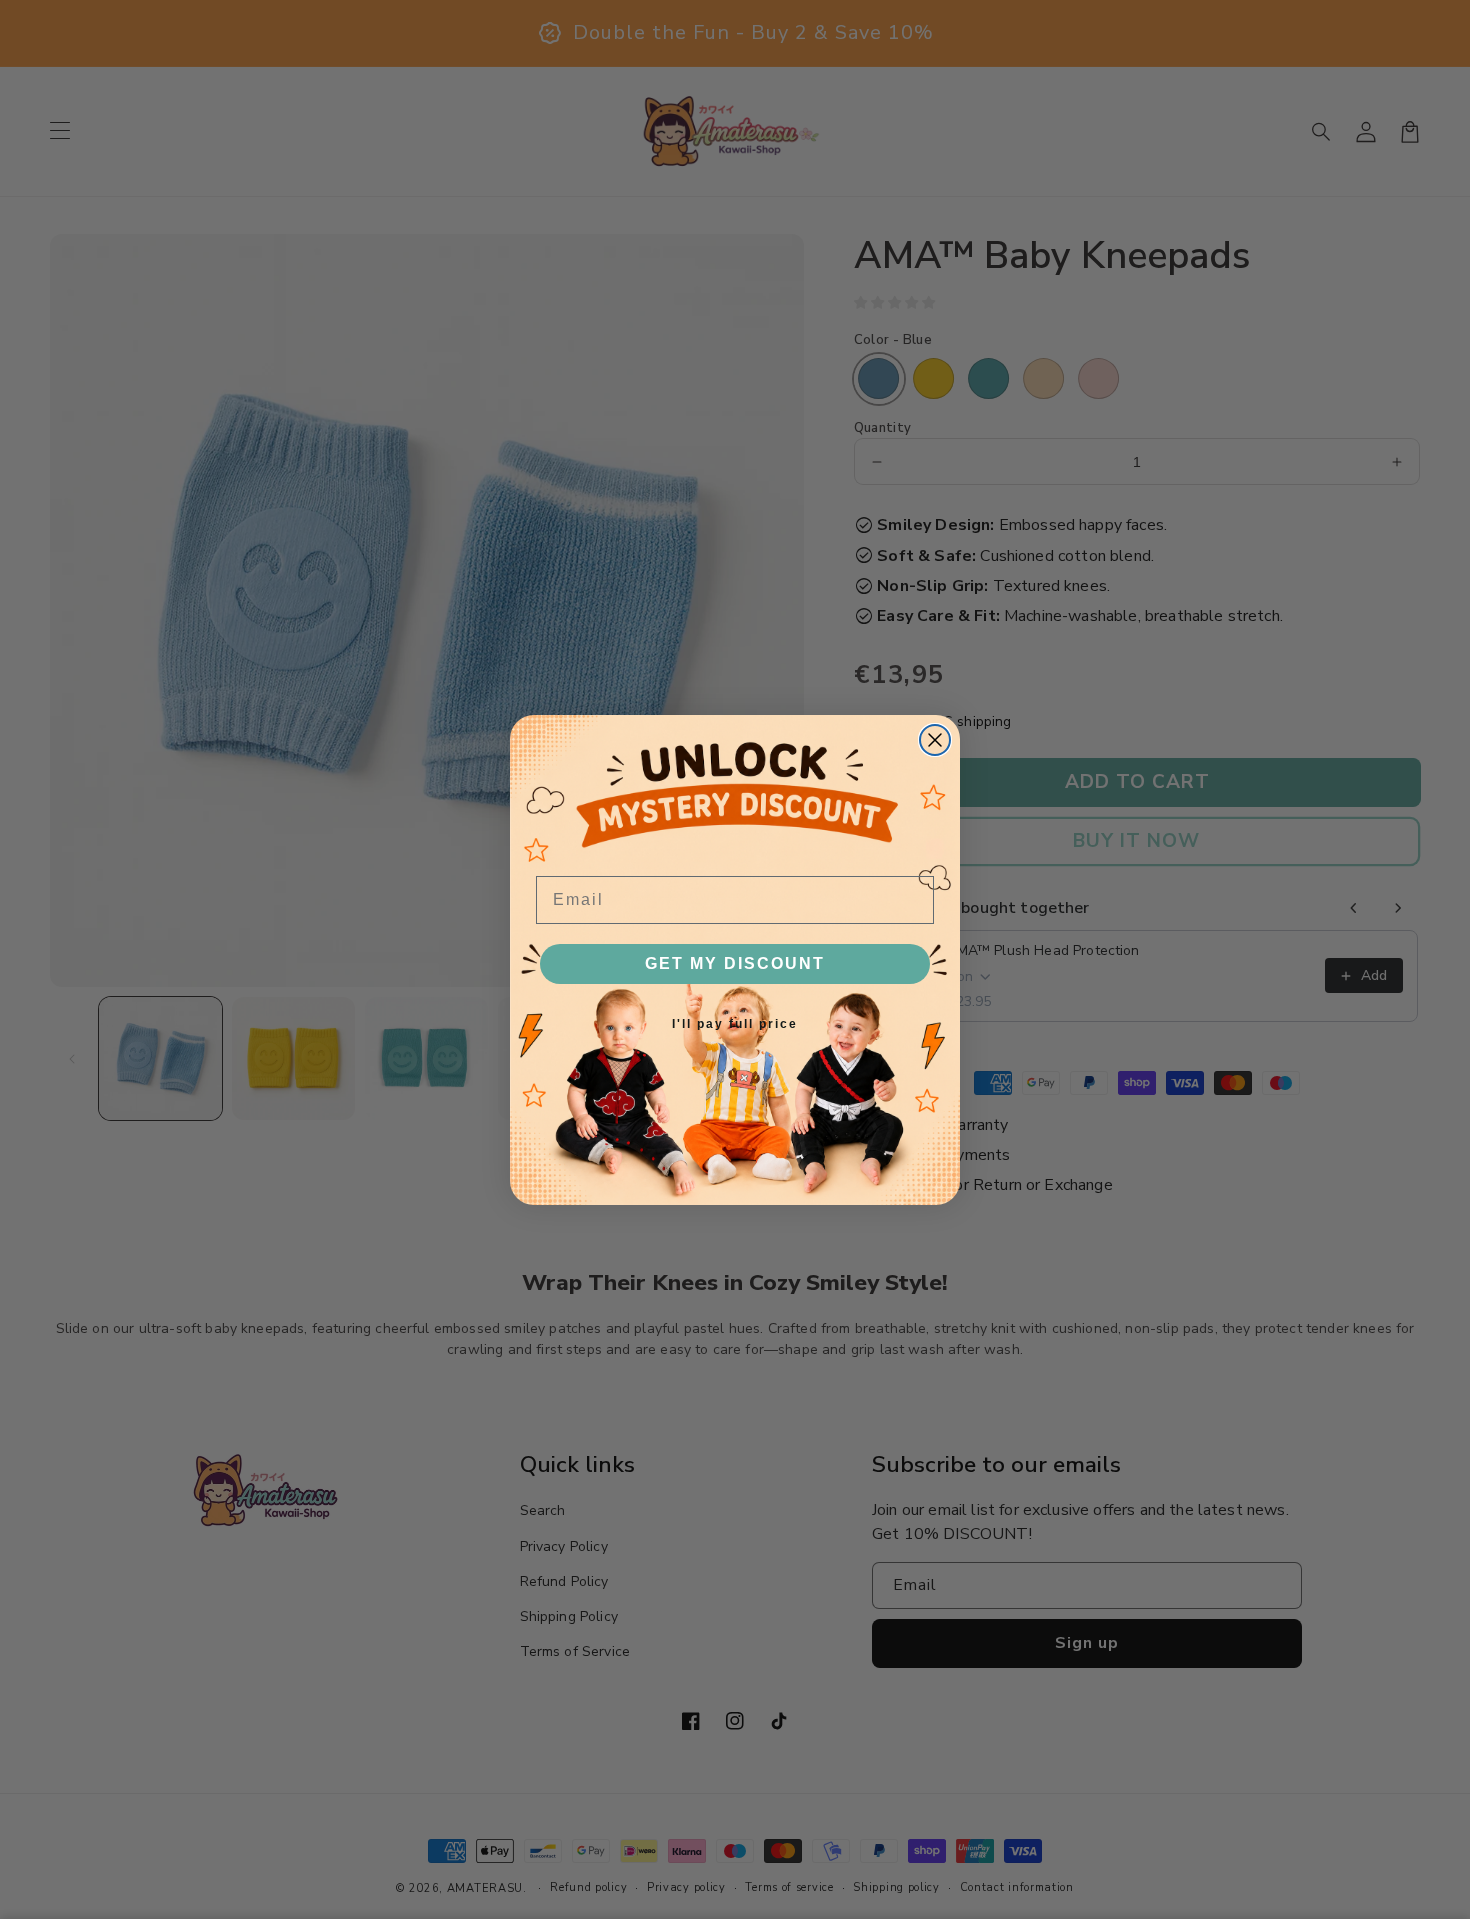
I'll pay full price (735, 1024)
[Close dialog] (935, 740)
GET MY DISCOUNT (735, 963)
